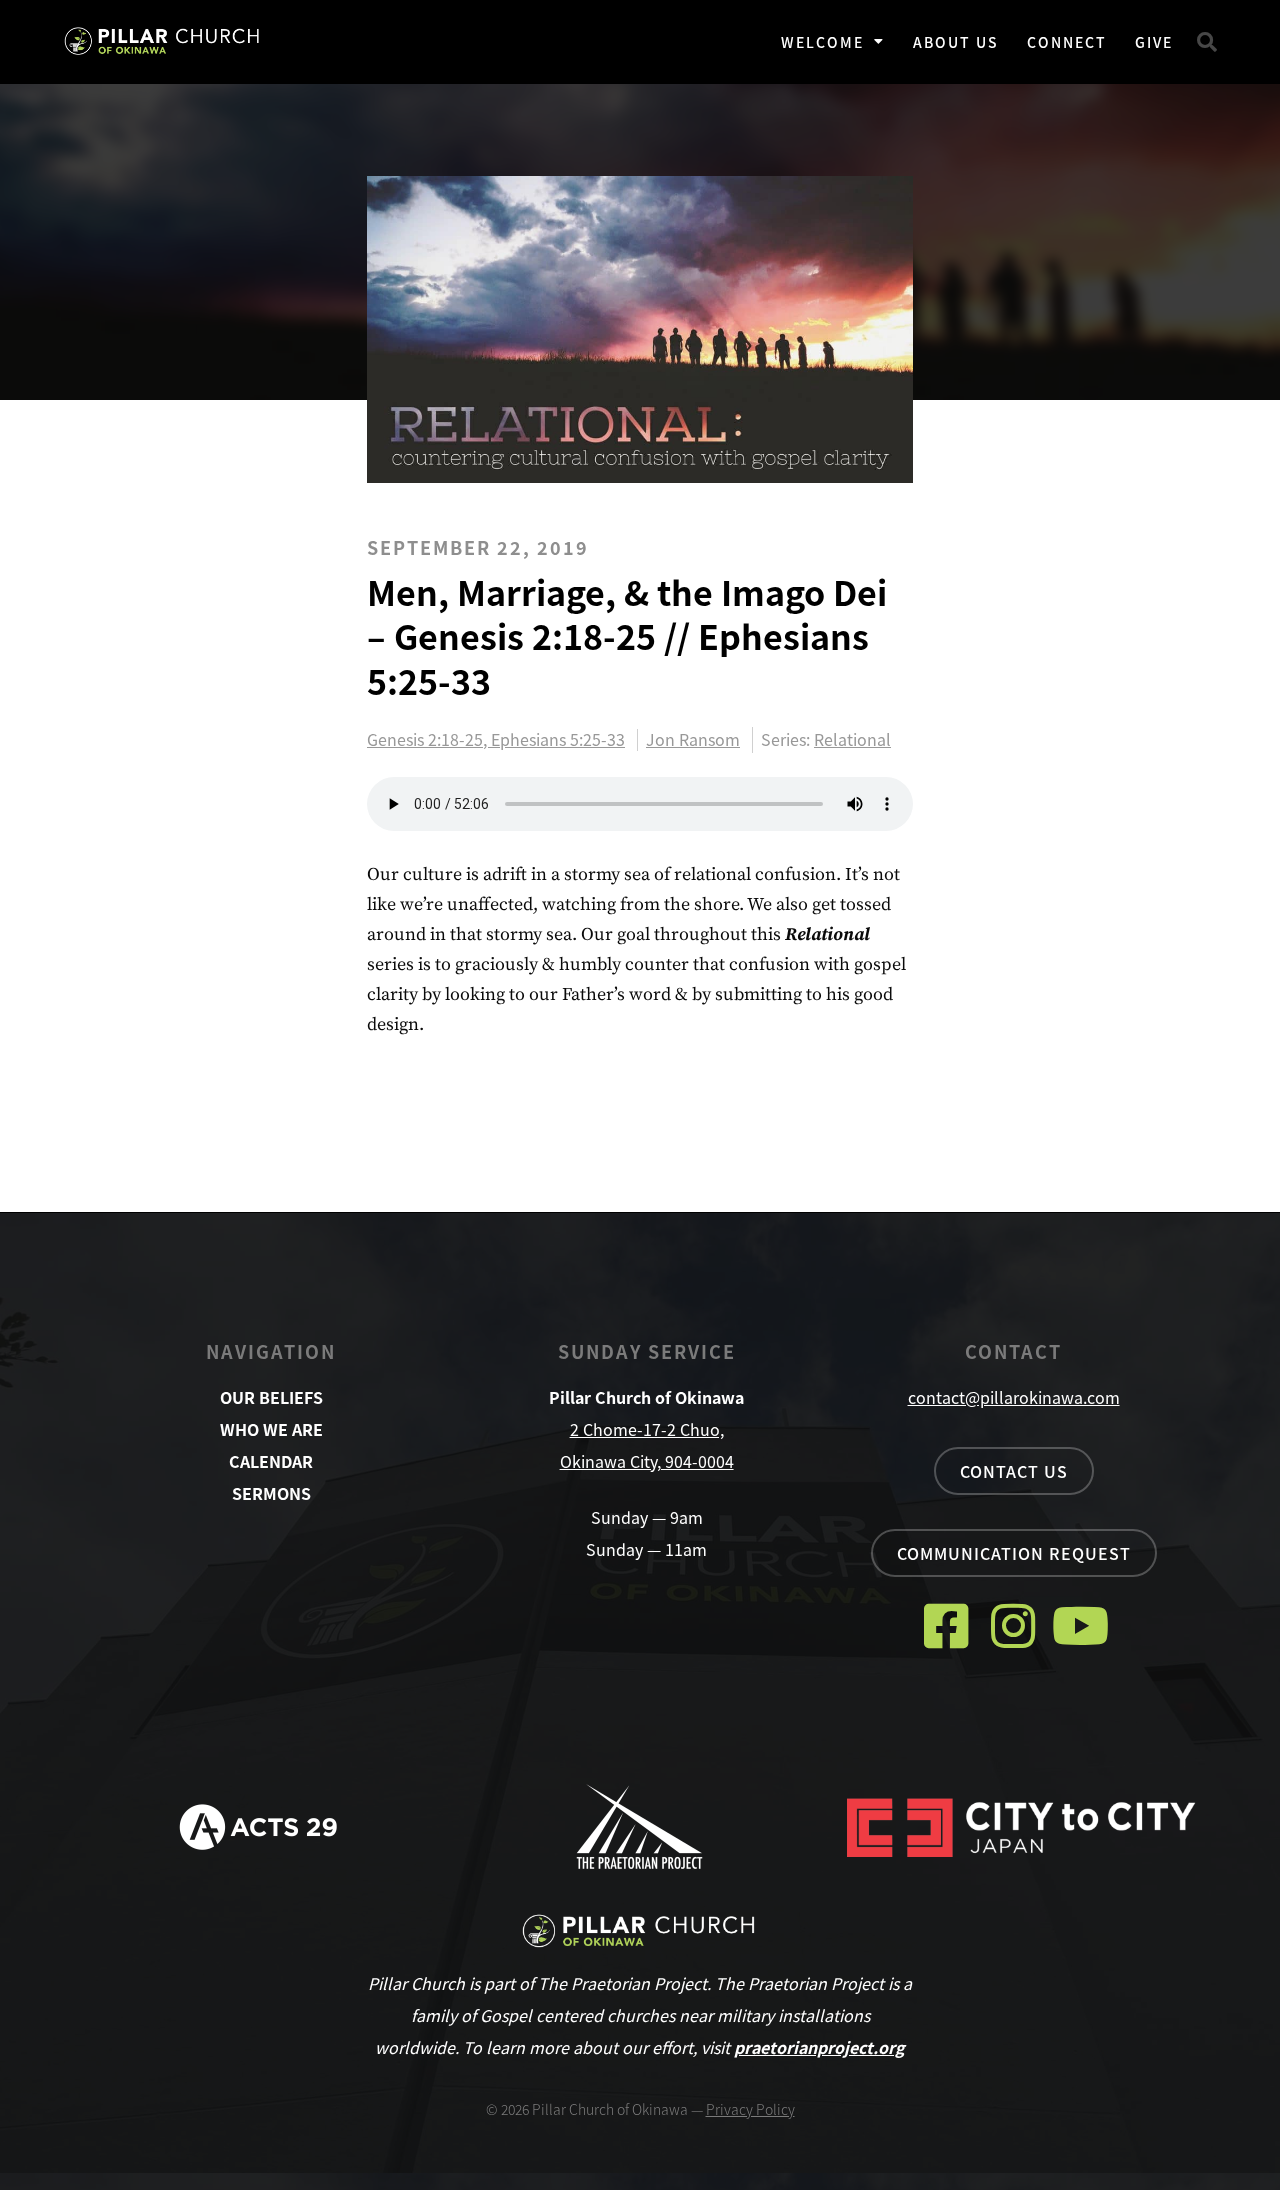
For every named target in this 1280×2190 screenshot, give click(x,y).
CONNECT (1067, 42)
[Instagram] (1013, 1625)
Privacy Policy (750, 2109)
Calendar (271, 1461)
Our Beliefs (271, 1397)
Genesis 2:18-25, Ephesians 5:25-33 (496, 740)
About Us (956, 42)
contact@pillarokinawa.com (1014, 1397)
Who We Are (271, 1429)
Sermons (271, 1493)
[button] (1207, 42)
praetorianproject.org (819, 2047)
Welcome (822, 42)
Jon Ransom (693, 740)
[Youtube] (1080, 1625)
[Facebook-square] (946, 1625)
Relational (852, 739)
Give (1154, 42)
